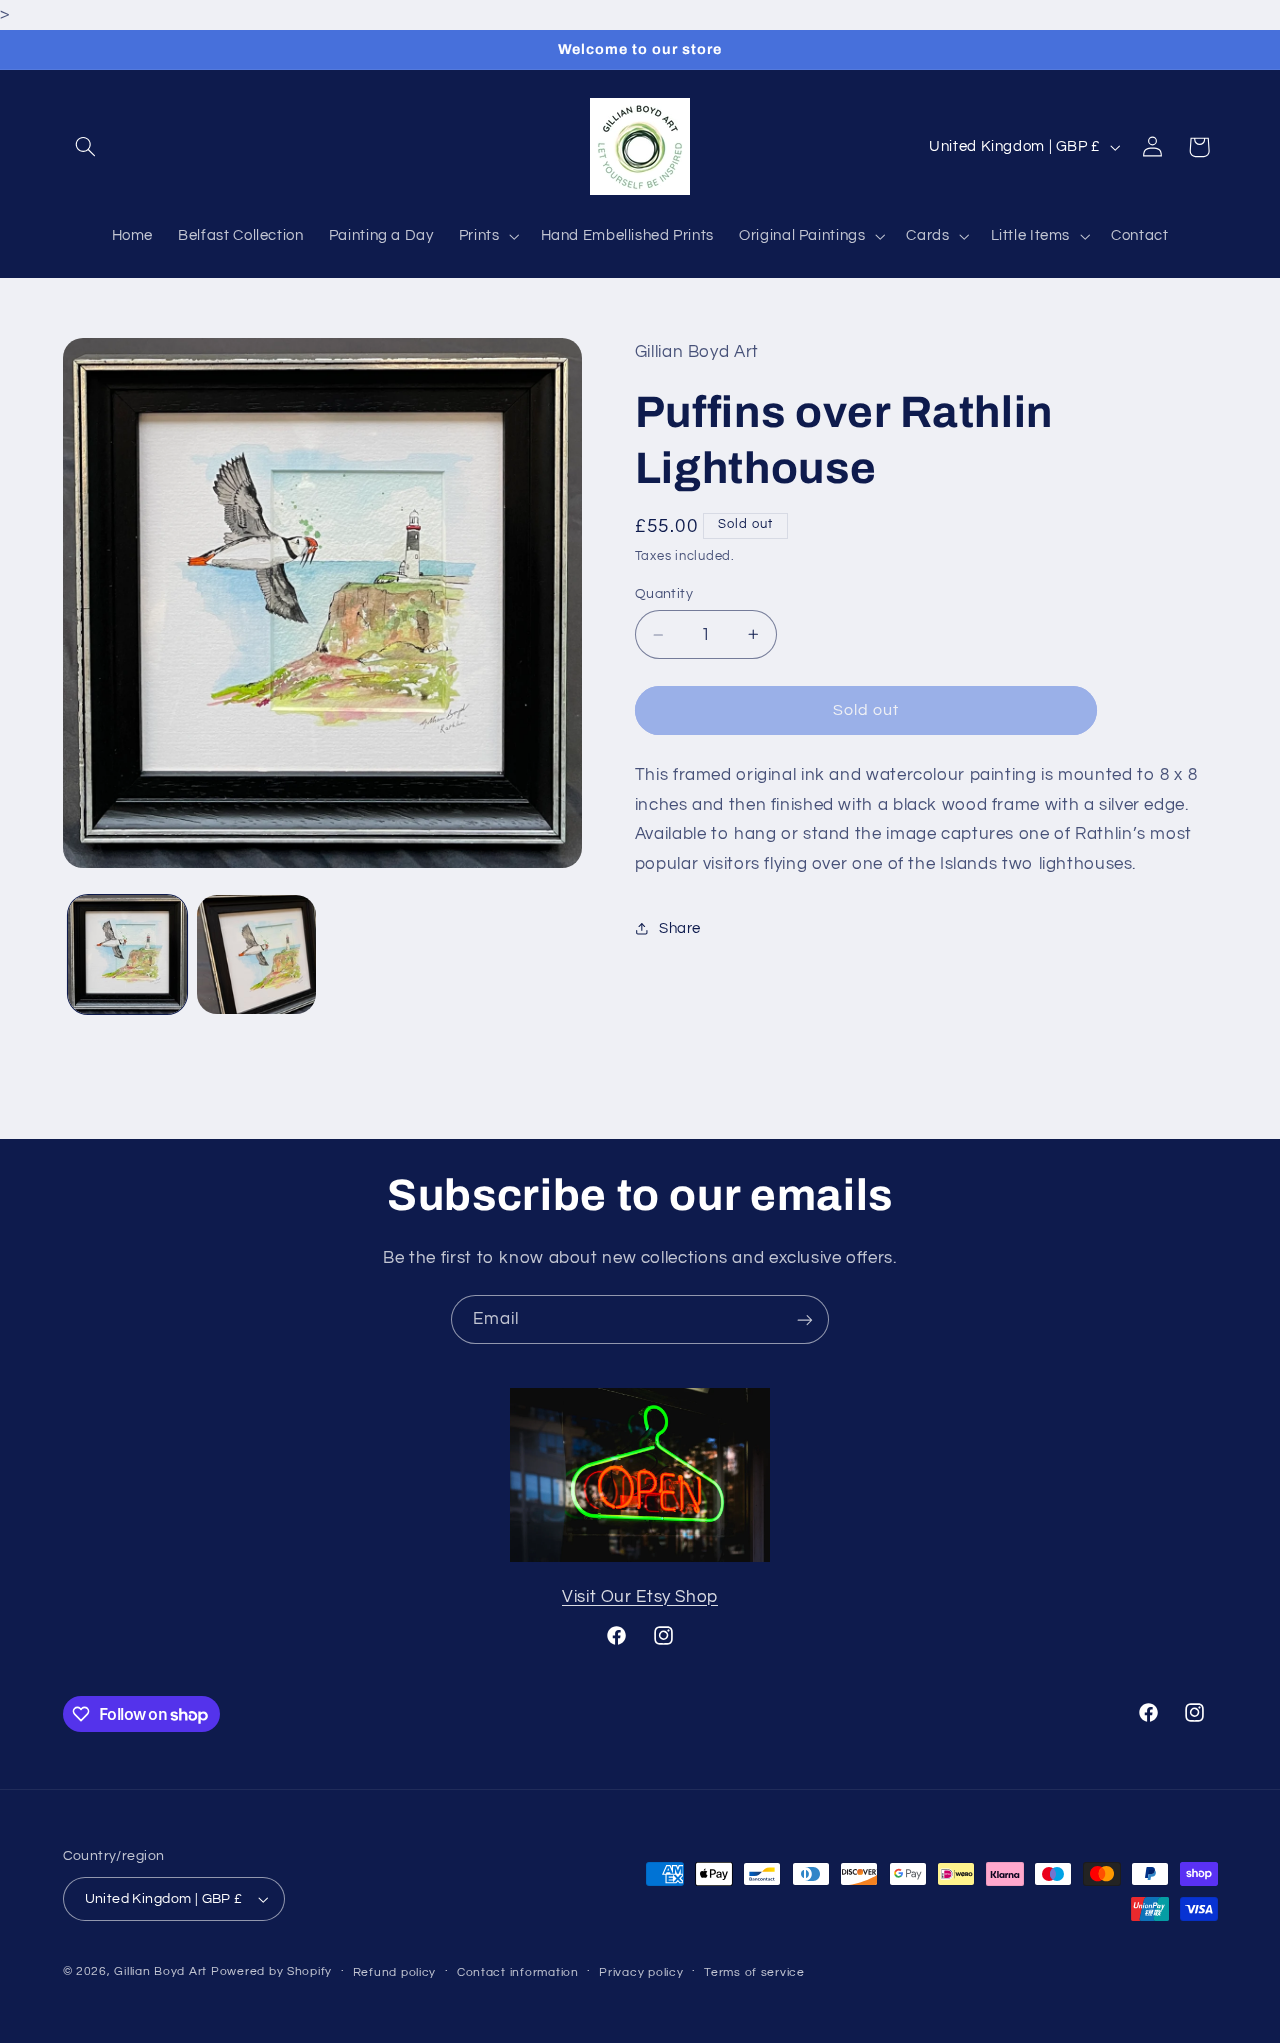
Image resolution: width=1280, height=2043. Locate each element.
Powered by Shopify (271, 1971)
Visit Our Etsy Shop (640, 1597)
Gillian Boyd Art (160, 1971)
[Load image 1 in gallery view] (127, 954)
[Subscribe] (805, 1319)
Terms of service (754, 1972)
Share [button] (680, 928)
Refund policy (395, 1972)
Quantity (664, 594)
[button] (86, 147)
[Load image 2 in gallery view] (256, 954)
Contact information (518, 1972)
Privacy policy (641, 1972)
